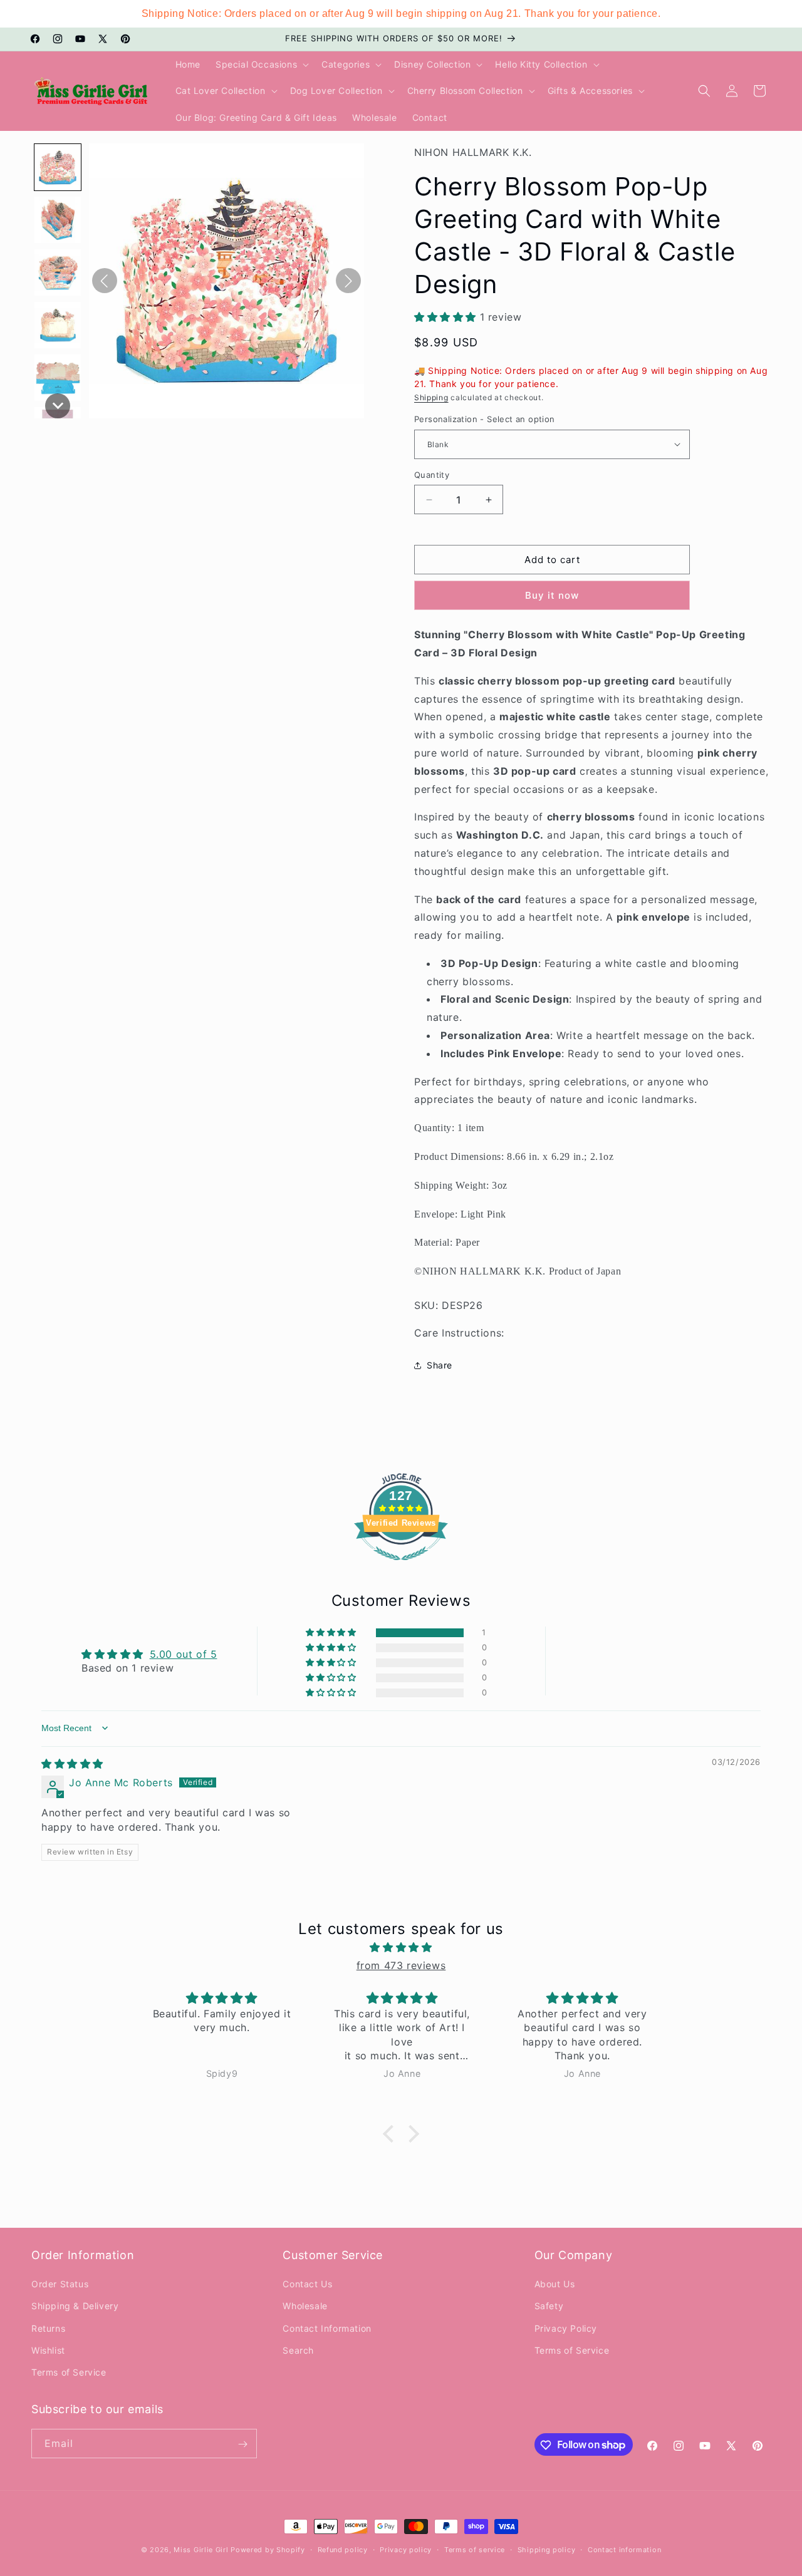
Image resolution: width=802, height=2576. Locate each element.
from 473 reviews (401, 1965)
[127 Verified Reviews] (401, 1566)
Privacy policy (406, 2549)
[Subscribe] (242, 2444)
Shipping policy (547, 2549)
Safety (549, 2306)
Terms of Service (69, 2372)
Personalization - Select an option (485, 419)
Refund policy (343, 2549)
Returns (48, 2328)
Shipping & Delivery (75, 2306)
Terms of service (475, 2549)
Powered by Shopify (268, 2550)
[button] (261, 65)
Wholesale (305, 2306)
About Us (555, 2284)
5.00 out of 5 (184, 1654)
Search (298, 2350)
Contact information (624, 2549)
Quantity (432, 475)
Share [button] (440, 1365)
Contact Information (327, 2328)
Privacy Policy (566, 2328)
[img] (72, 1764)
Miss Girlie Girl (201, 2550)
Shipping (431, 397)
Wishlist (48, 2350)
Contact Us (307, 2284)
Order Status (60, 2284)
